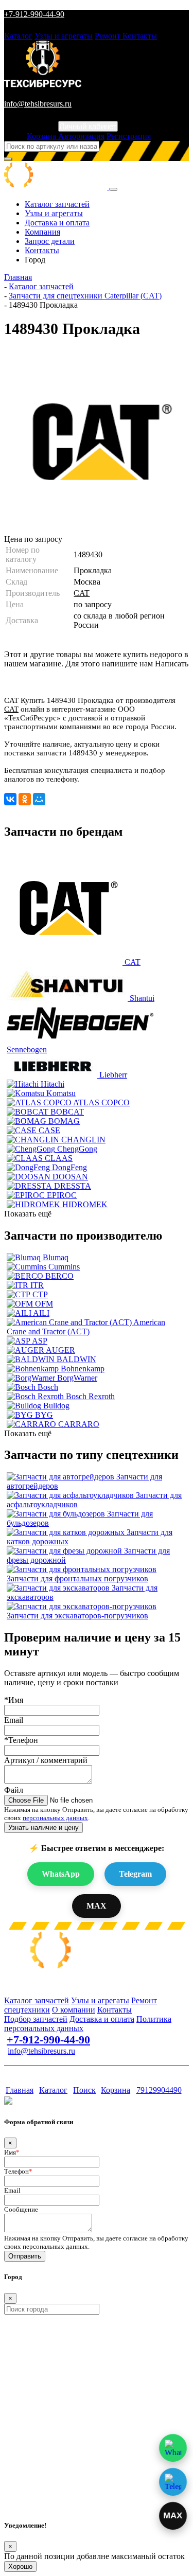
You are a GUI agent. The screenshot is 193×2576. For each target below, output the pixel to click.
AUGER (60, 1350)
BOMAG (64, 1121)
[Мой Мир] (39, 799)
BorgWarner (77, 1378)
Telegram (135, 1874)
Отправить (25, 2256)
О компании (74, 2010)
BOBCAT (67, 1112)
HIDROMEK (85, 1204)
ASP (40, 1341)
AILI (41, 1313)
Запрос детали (50, 241)
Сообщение (21, 2209)
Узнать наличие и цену (43, 1828)
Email (14, 1720)
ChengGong (77, 1149)
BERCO (59, 1276)
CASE (49, 1130)
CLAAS (59, 1158)
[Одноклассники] (25, 799)
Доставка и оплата (57, 223)
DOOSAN (70, 1177)
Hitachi (52, 1084)
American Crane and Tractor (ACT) (86, 1327)
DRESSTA (73, 1186)
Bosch (48, 1387)
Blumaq (56, 1257)
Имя (12, 2152)
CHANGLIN (83, 1140)
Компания (42, 232)
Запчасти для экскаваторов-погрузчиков (77, 1616)
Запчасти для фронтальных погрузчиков (77, 1578)
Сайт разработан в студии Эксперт (55, 2070)
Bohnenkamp (83, 1369)
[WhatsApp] (173, 2448)
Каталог (18, 36)
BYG (44, 1415)
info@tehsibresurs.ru (38, 104)
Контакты (140, 36)
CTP (40, 1294)
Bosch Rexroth (90, 1396)
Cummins (64, 1267)
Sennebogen (27, 1049)
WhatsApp (61, 1874)
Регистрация (129, 136)
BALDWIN (76, 1359)
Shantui (142, 998)
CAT (82, 593)
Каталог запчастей (57, 204)
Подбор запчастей (36, 2019)
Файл (14, 1790)
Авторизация (81, 136)
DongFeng (69, 1167)
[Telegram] (173, 2482)
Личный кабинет (88, 126)
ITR (37, 1285)
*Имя (14, 1700)
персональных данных (55, 1818)
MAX (97, 1906)
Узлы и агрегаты (64, 36)
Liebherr (113, 1075)
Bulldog (56, 1406)
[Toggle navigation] (113, 189)
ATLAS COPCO (101, 1102)
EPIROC (62, 1195)
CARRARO (79, 1424)
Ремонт (109, 36)
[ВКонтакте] (10, 799)
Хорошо (20, 2566)
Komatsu (61, 1093)
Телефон (18, 2171)
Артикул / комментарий (46, 1760)
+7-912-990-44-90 (34, 14)
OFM (44, 1304)
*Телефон (21, 1740)
